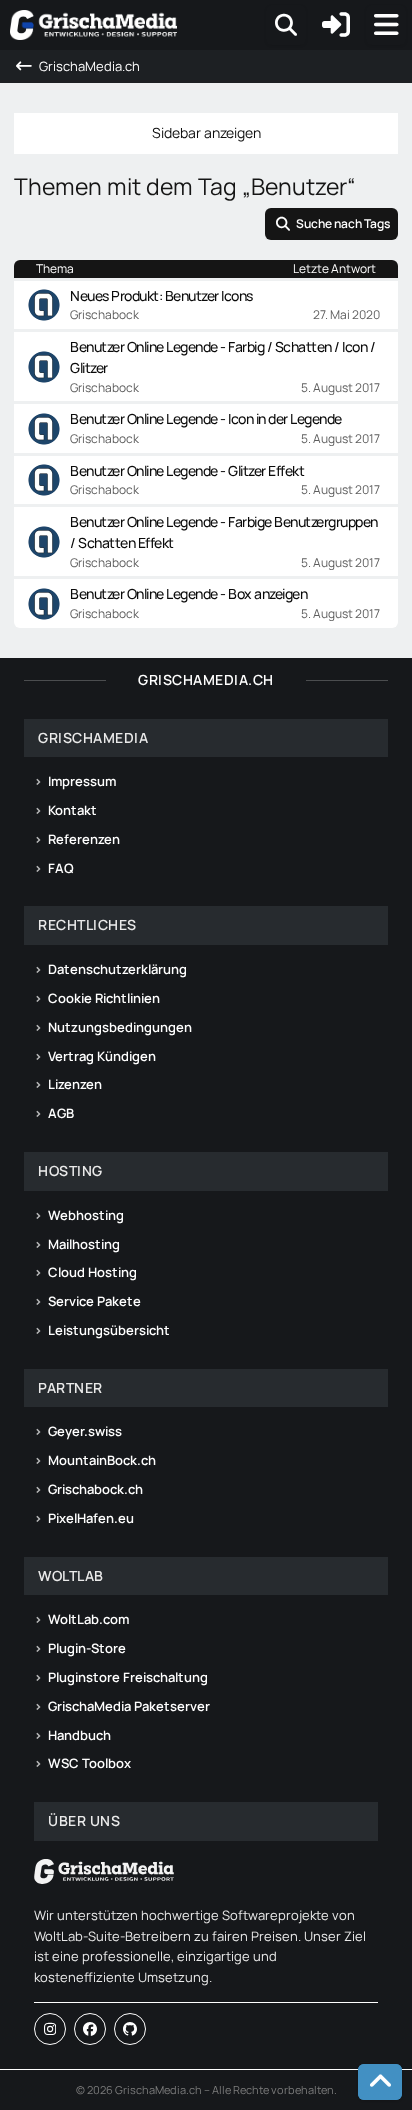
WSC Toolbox (89, 1763)
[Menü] (386, 25)
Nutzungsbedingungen (120, 1027)
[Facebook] (90, 2029)
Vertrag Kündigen (102, 1056)
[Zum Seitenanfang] (380, 2082)
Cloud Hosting (92, 1272)
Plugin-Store (87, 1648)
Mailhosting (84, 1244)
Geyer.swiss (85, 1431)
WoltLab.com (88, 1619)
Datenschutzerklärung (117, 969)
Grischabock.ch (95, 1489)
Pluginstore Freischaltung (128, 1677)
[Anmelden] (336, 25)
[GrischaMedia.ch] (93, 25)
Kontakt (72, 810)
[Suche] (286, 25)
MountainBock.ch (102, 1460)
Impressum (82, 781)
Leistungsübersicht (109, 1330)
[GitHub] (130, 2029)
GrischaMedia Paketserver (129, 1706)
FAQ (61, 868)
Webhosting (86, 1215)
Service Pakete (94, 1301)
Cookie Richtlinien (104, 998)
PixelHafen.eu (91, 1518)
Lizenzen (75, 1084)
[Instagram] (50, 2029)
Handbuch (79, 1735)
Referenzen (84, 839)
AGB (61, 1113)
